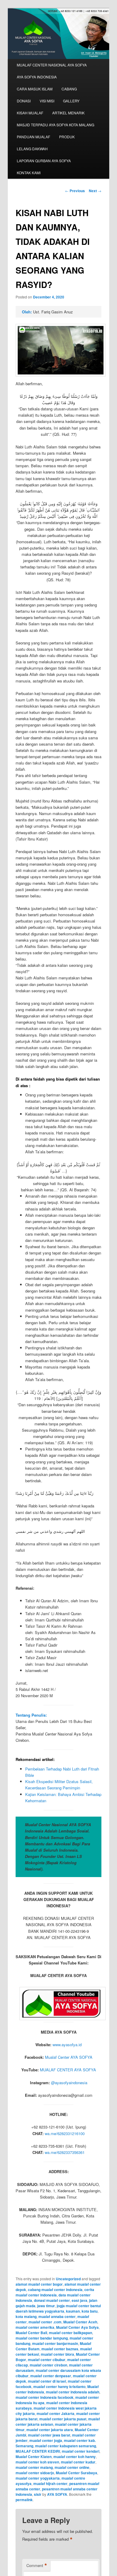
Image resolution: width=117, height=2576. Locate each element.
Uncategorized (68, 2279)
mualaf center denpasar (51, 2376)
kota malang (26, 2316)
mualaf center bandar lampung (42, 2338)
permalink (24, 2500)
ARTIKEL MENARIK (68, 113)
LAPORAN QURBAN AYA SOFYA (44, 161)
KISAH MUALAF (30, 113)
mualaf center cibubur (47, 2360)
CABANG (69, 89)
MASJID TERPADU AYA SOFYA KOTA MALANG (55, 125)
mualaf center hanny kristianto (59, 2387)
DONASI (24, 101)
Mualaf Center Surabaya (76, 2473)
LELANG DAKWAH (32, 149)
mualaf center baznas (60, 2349)
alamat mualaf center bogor (39, 2284)
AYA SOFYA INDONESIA (37, 77)
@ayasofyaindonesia (69, 2083)
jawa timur (46, 2306)
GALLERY (71, 101)
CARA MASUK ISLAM (35, 89)
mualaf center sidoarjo (35, 2473)
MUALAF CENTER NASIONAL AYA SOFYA (52, 65)
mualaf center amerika (35, 2327)
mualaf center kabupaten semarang (66, 2446)
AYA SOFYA (57, 2494)
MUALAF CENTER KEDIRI (38, 2451)
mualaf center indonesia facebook (45, 2397)
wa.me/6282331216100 (65, 2133)
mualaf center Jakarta (55, 2413)
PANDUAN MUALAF (33, 137)
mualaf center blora (57, 2354)
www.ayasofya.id (67, 2045)
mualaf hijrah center (50, 2484)
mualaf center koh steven (37, 2462)
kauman (73, 2311)
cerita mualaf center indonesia (55, 2292)
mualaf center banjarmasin (55, 2343)
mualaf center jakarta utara (50, 2430)
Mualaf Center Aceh (80, 2322)
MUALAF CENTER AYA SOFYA (68, 2070)
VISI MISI (47, 101)
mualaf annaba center (57, 2316)
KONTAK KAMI (29, 173)
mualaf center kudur (78, 2462)
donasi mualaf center (52, 2300)
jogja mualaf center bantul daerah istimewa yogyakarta (58, 2308)
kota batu (90, 2311)
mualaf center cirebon (48, 2365)
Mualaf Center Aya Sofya (77, 2327)
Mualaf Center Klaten (34, 2457)
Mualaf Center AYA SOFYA (69, 2057)
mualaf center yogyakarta (38, 2478)
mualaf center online (72, 2467)
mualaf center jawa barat (49, 2435)
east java (79, 2300)
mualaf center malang (34, 2467)
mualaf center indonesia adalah (73, 2392)
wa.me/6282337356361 (65, 2152)
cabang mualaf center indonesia (55, 2290)
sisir (38, 2494)
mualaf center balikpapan (70, 2333)
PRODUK (67, 137)
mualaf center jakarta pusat (63, 2419)
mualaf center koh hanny (75, 2457)
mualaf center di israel (47, 2381)
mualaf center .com (45, 2322)
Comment (37, 2566)
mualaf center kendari (81, 2451)
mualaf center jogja (46, 2440)
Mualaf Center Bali (31, 2333)
